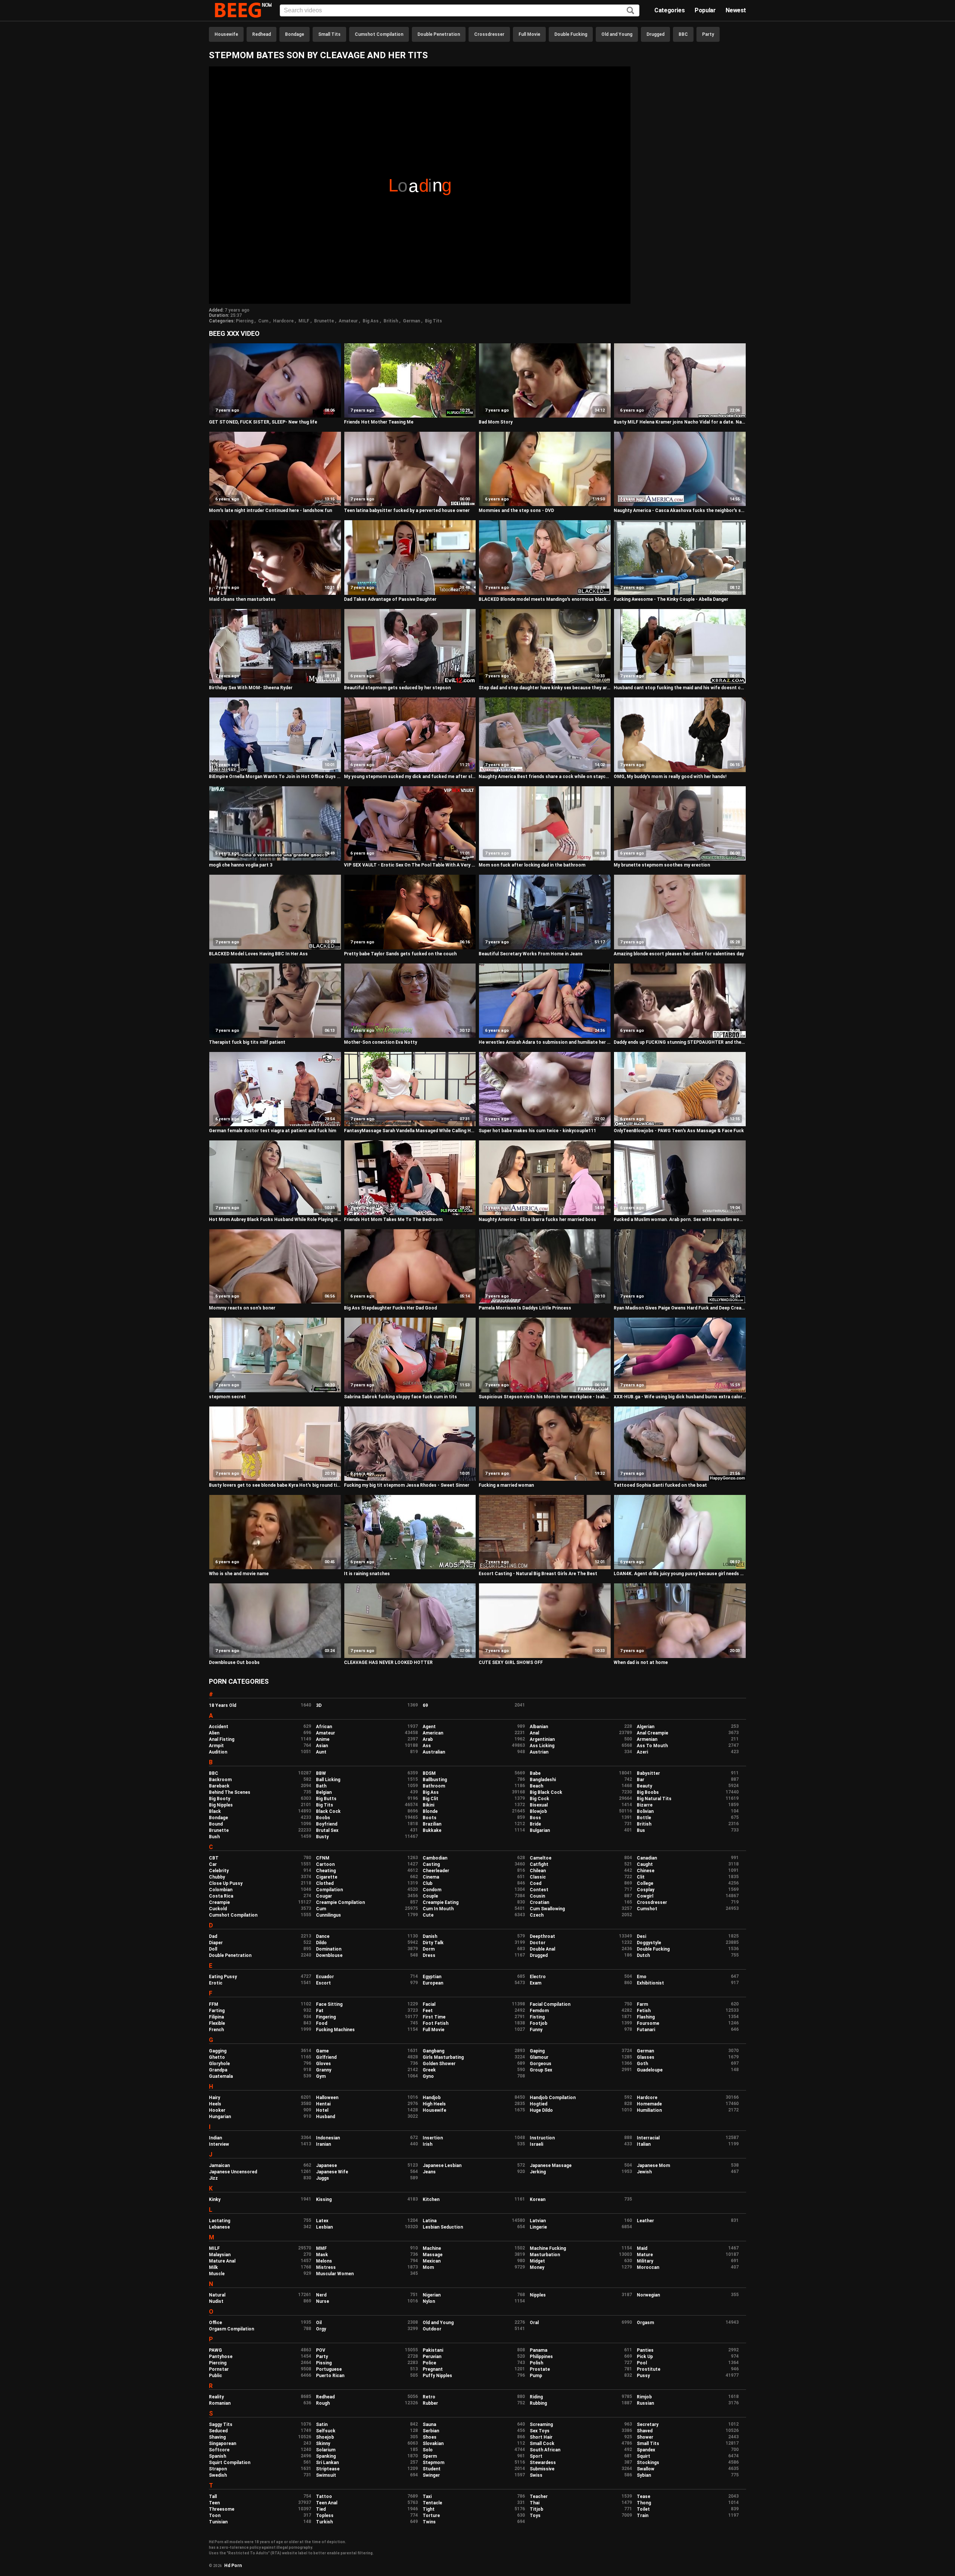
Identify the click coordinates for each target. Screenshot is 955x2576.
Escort (323, 1983)
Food (322, 2023)
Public (215, 2376)
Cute (428, 1915)
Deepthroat (542, 1936)
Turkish (324, 2522)
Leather (645, 2221)
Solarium (326, 2450)
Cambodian (435, 1858)
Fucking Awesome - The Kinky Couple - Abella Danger (671, 599)
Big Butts (326, 1799)
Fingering (326, 2017)
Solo (428, 2450)
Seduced (218, 2431)
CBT (214, 1858)
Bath (321, 1786)
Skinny (323, 2444)
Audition (218, 1752)
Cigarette (327, 1877)
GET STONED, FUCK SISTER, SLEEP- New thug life (263, 422)
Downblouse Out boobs (234, 1662)
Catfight (539, 1864)
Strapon (218, 2469)
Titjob (536, 2509)
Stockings (648, 2463)
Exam (536, 1983)
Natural (217, 2295)
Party (708, 34)
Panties (645, 2350)
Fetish (644, 2011)
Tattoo (324, 2497)
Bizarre (645, 1805)
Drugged (655, 34)
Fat (320, 2011)
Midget (537, 2261)
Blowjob (538, 1811)
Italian (644, 2144)
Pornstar (219, 2369)
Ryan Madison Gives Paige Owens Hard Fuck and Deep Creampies (680, 1308)
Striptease (328, 2469)
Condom (432, 1890)
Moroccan (648, 2267)
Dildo (321, 1943)
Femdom (539, 2011)
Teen (214, 2503)
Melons (324, 2261)
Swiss (536, 2475)
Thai (535, 2503)
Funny (536, 2030)
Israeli (536, 2144)
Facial (429, 2004)
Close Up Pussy (226, 1883)
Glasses (646, 2057)
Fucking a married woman (506, 1485)
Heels (215, 2104)
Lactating (220, 2221)
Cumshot (647, 1909)
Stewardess (543, 2463)
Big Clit (430, 1799)
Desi (641, 1936)
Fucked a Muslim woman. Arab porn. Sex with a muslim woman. (680, 1220)
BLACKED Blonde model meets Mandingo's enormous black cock (545, 599)
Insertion (433, 2138)
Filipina (216, 2017)
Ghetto (217, 2057)
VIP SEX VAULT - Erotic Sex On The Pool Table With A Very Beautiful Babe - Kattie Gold (410, 865)
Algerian (646, 1727)
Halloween (327, 2098)
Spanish (217, 2456)
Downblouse (329, 1955)
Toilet (643, 2509)
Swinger (431, 2475)
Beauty (644, 1786)
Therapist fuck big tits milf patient (247, 1042)
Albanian (539, 1727)
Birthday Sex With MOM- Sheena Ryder (251, 688)
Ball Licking (328, 1780)
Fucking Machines (335, 2030)
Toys (535, 2516)
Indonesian (328, 2138)
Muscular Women (335, 2274)
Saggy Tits (221, 2424)
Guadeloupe (650, 2070)
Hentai (323, 2104)
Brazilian (432, 1824)
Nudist (216, 2301)
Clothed (325, 1883)
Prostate (540, 2369)
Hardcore (283, 321)
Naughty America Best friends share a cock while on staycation (545, 777)
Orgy (321, 2329)
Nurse (322, 2301)
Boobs (323, 1818)
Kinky (215, 2199)
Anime (323, 1739)
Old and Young (617, 34)
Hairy (215, 2098)
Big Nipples (221, 1805)
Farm (642, 2004)
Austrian (539, 1752)
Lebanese (219, 2227)
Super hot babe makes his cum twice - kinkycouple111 (537, 1131)
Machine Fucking (548, 2248)
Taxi (427, 2497)
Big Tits (433, 321)
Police (429, 2363)
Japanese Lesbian (442, 2166)
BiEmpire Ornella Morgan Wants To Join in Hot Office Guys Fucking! (275, 777)
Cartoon (325, 1864)
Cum (263, 321)
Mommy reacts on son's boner (242, 1308)
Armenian (647, 1739)
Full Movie (529, 34)
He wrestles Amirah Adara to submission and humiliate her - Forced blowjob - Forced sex (545, 1042)
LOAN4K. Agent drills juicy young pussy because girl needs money (680, 1574)
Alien (214, 1733)
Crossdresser (489, 34)
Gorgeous (541, 2064)
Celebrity (219, 1871)
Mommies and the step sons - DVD (516, 510)
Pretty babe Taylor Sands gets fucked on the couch (400, 954)
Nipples (538, 2295)
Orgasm (645, 2323)
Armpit (216, 1746)
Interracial (648, 2138)
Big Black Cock (546, 1792)
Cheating (326, 1871)
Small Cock (542, 2444)
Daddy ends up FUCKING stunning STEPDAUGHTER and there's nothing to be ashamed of (680, 1042)
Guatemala (221, 2076)
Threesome (222, 2509)
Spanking (326, 2456)
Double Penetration (439, 34)
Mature (645, 2255)
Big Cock (539, 1799)
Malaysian (220, 2255)
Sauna (429, 2424)
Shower (645, 2437)
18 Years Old (223, 1705)
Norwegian (648, 2295)
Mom (428, 2267)
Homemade (649, 2104)
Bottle (644, 1818)
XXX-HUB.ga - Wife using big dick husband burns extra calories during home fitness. (680, 1397)
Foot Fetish (436, 2023)
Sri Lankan (327, 2463)
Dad (213, 1936)
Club (428, 1883)
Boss (535, 1818)
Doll (213, 1949)
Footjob (538, 2023)
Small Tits (329, 34)
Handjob (432, 2098)
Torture (431, 2516)
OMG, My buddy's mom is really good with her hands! (670, 777)
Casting (431, 1864)
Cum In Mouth (438, 1909)
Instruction (542, 2138)
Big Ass (371, 321)
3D (319, 1705)
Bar (641, 1780)
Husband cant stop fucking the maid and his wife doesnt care (680, 688)
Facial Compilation (550, 2004)
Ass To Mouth (652, 1746)
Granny (324, 2070)
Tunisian (218, 2522)
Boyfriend (327, 1824)
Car (213, 1864)
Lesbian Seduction (443, 2227)
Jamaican (219, 2166)
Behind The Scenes (230, 1792)
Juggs (322, 2178)
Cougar (324, 1896)
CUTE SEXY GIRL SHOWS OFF (511, 1662)
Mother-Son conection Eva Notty (381, 1042)
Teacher (539, 2497)
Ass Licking (542, 1746)
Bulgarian (540, 1830)
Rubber (430, 2403)
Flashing (646, 2017)
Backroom (220, 1780)
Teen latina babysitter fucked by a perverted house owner (407, 510)
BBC (683, 34)
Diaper (216, 1943)
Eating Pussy (223, 1977)
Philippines (541, 2357)
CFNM (323, 1858)
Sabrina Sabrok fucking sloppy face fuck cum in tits (400, 1397)
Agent (429, 1727)
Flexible (217, 2023)
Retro (429, 2397)
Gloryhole (219, 2064)
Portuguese (329, 2369)
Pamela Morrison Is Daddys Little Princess (525, 1308)
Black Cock (328, 1811)
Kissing (324, 2199)
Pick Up (645, 2357)
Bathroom (434, 1786)
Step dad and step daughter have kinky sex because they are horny (545, 688)
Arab (428, 1739)
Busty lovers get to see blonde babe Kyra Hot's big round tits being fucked (275, 1485)
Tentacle (432, 2503)
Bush (214, 1837)
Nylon (429, 2301)
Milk (213, 2267)
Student (432, 2469)
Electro (538, 1977)
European (433, 1983)
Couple (430, 1896)
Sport (536, 2456)
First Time (434, 2017)
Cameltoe (541, 1858)
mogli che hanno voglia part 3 (241, 865)
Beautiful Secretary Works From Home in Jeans (531, 954)
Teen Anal (327, 2503)
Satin (322, 2424)
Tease (644, 2497)
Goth (642, 2064)
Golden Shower (439, 2064)
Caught (645, 1864)
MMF (321, 2248)
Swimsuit (326, 2475)
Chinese (646, 1871)
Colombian (221, 1890)
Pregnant (433, 2369)
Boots (430, 1818)
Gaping (537, 2051)
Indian (215, 2138)
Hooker (217, 2110)
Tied (321, 2509)
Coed (536, 1883)
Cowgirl (645, 1896)
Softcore (219, 2450)
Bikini (428, 1805)
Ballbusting (435, 1780)
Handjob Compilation (553, 2098)
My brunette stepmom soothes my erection (662, 865)
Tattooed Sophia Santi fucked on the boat (660, 1485)
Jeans (429, 2172)
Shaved (645, 2431)
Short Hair (541, 2437)
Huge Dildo (541, 2110)
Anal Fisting (222, 1739)
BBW (321, 1773)
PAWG (215, 2350)
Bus (641, 1830)
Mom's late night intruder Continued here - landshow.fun (270, 510)
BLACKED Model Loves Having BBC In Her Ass (258, 954)
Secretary (648, 2424)
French (216, 2030)
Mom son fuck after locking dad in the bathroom (532, 865)
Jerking (538, 2172)
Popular (705, 10)
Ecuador (325, 1977)
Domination (329, 1949)
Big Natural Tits (654, 1799)
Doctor (538, 1943)
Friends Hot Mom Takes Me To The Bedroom (393, 1220)
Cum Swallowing (547, 1909)
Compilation (329, 1890)
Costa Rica (221, 1896)
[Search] (630, 11)
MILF (304, 321)
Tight (429, 2509)
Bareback (219, 1786)
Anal (534, 1733)
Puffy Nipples (437, 2376)
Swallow (646, 2469)
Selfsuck (326, 2431)
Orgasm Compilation (231, 2329)
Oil (319, 2323)
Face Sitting (329, 2004)
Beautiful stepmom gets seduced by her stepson (397, 688)
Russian (645, 2403)
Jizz (213, 2178)
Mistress (326, 2267)
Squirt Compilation (230, 2463)
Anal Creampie (652, 1733)
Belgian (324, 1792)
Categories (669, 10)
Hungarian (220, 2117)
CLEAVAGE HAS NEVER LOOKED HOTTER (388, 1662)
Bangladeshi (543, 1780)
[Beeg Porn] (241, 11)
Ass (427, 1746)
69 (425, 1705)
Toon (215, 2516)
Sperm (430, 2456)
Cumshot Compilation (379, 34)
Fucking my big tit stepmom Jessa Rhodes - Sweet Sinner (407, 1485)
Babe (535, 1773)
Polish (536, 2363)
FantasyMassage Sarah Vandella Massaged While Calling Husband (410, 1131)
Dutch (643, 1955)
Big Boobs (648, 1792)
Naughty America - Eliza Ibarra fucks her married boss (537, 1220)
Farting (217, 2011)
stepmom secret (227, 1397)
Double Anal (542, 1949)
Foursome (648, 2023)
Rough (323, 2403)
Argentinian (542, 1739)
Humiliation (649, 2110)
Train (643, 2516)
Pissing (324, 2363)
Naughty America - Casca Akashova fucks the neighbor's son (680, 510)
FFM (214, 2004)
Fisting (537, 2017)
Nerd (321, 2295)
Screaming (541, 2424)
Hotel (322, 2110)
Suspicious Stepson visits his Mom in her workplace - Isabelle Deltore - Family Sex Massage (545, 1397)
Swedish (218, 2475)
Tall (213, 2497)
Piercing (245, 321)
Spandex (646, 2450)
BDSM (429, 1773)
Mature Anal (222, 2261)
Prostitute (649, 2369)
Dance (323, 1936)
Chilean (538, 1871)
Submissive (542, 2469)
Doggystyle (649, 1943)
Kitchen (431, 2199)
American (433, 1733)
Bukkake (432, 1830)
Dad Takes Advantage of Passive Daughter (390, 599)
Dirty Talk (433, 1943)
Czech (537, 1915)
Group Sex (541, 2070)
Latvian (538, 2221)
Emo (642, 1977)
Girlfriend (326, 2057)
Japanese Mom (653, 2166)
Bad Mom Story (496, 422)
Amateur (348, 321)
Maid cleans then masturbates (242, 599)
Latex (322, 2221)
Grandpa (218, 2070)
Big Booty (220, 1799)
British (391, 321)
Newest (736, 10)
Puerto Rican (330, 2376)
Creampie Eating (441, 1902)
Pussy (643, 2376)
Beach (536, 1786)
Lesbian (324, 2227)
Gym (321, 2076)
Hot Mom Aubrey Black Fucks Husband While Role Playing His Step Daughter (275, 1220)
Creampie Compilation (340, 1902)
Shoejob (325, 2437)
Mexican (432, 2261)
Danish (430, 1936)
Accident (219, 1727)
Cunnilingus (328, 1915)
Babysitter (648, 1773)
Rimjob (644, 2397)
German (411, 321)
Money (537, 2267)
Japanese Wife (332, 2172)
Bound (216, 1824)
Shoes (430, 2437)
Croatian (539, 1902)
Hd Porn (233, 2566)
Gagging (218, 2051)
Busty (322, 1837)
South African (545, 2450)
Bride (535, 1824)
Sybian (644, 2475)
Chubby (217, 1877)
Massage (433, 2255)
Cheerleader (436, 1871)
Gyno (428, 2076)
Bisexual (539, 1805)
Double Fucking (571, 34)
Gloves (323, 2064)
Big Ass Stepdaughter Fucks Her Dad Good (390, 1308)
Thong (644, 2503)
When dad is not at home (641, 1662)
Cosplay (646, 1890)
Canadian (647, 1858)
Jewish (644, 2172)
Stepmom (433, 2463)
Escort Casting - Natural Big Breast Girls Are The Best (538, 1574)
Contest (539, 1890)
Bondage (295, 34)
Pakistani (433, 2350)
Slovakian (433, 2444)
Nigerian (432, 2295)
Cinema (431, 1877)
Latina (430, 2221)
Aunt (321, 1752)
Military (645, 2261)
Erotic (216, 1983)
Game (322, 2051)
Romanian (220, 2403)
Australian (434, 1752)
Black (215, 1811)
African (324, 1727)
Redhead (262, 34)
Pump (536, 2376)
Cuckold (218, 1909)
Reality (216, 2397)
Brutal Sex (327, 1830)
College (645, 1883)
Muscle (217, 2274)
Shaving (217, 2437)
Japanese (326, 2166)
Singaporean (223, 2444)
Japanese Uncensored (233, 2172)
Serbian (431, 2431)
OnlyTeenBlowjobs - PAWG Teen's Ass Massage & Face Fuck (679, 1131)
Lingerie (538, 2227)
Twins (429, 2522)
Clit (641, 1877)
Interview (219, 2144)
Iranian (323, 2144)
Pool (642, 2363)
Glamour (539, 2057)
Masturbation (545, 2255)
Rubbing (538, 2403)
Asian (322, 1746)
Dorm (429, 1949)
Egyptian (432, 1977)
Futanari (646, 2030)
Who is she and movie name (239, 1574)
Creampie (219, 1902)
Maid (642, 2248)
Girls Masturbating (443, 2057)
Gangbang (433, 2051)
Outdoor (432, 2329)
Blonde (430, 1811)
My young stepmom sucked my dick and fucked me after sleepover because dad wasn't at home (410, 777)
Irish (428, 2144)
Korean (538, 2199)
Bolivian (645, 1811)
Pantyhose (221, 2357)
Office (215, 2323)
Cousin (537, 1896)
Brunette (324, 321)
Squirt (644, 2456)
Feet (428, 2011)
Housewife (226, 34)
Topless (325, 2516)
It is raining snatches (367, 1574)
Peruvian (432, 2357)
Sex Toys (540, 2431)
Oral (534, 2323)
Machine (432, 2248)
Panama (538, 2350)
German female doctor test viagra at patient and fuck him (273, 1131)
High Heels (434, 2104)
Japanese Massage (551, 2166)
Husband (325, 2117)
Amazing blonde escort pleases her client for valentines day (679, 954)
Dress (429, 1955)
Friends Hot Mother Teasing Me (379, 422)
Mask (322, 2255)
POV (321, 2350)
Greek (429, 2070)
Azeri (642, 1752)
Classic (538, 1877)
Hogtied (538, 2104)
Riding (536, 2397)
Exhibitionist (650, 1983)
